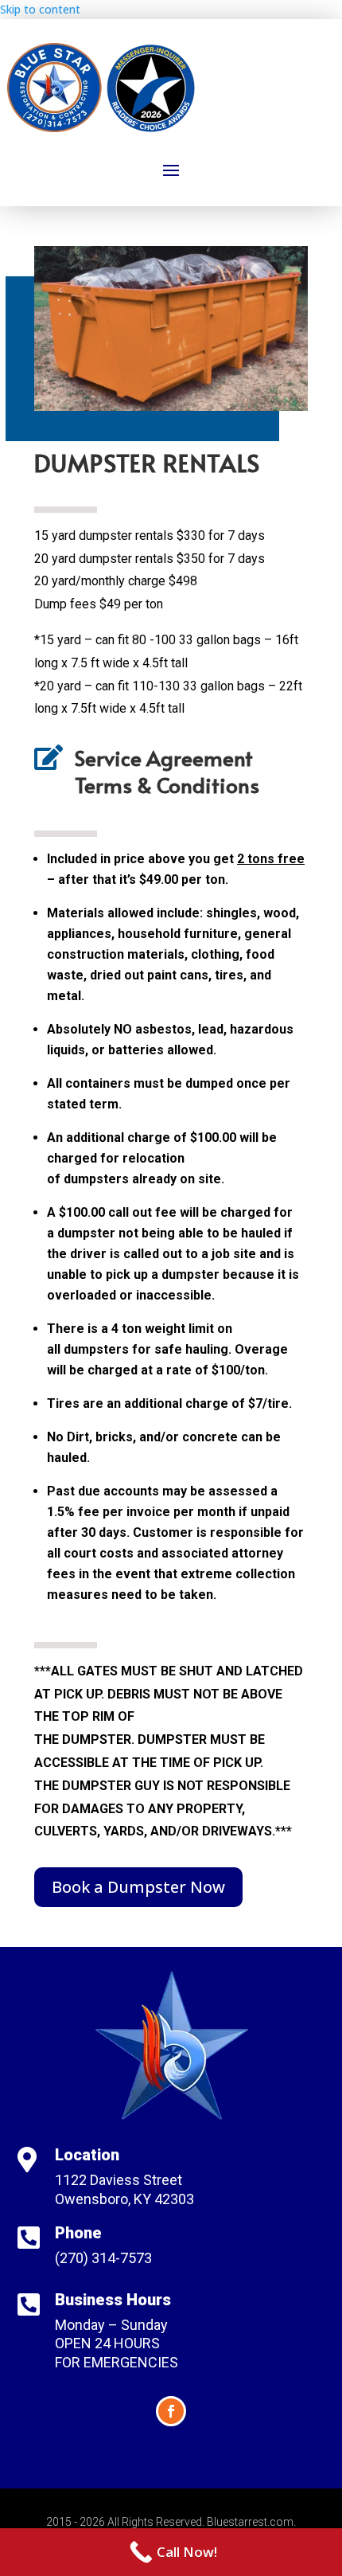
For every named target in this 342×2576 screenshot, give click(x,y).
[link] (171, 2552)
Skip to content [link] (40, 9)
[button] (171, 170)
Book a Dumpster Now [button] (138, 1887)
